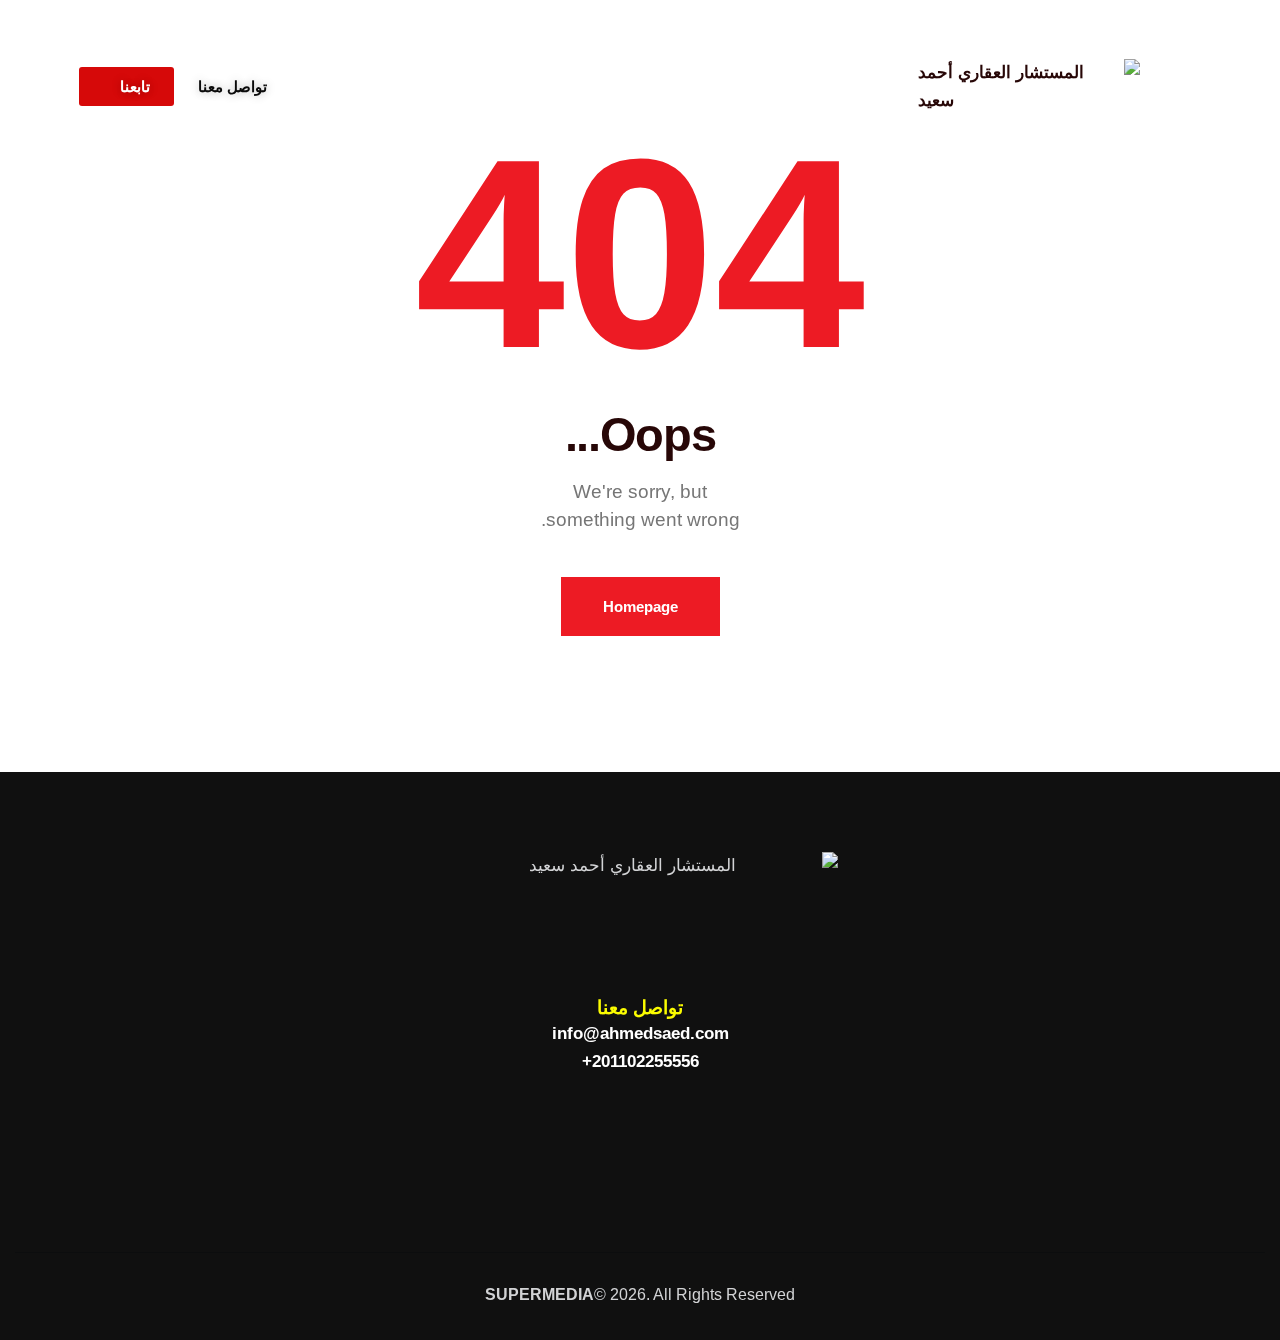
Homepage (640, 606)
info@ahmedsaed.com (640, 1033)
